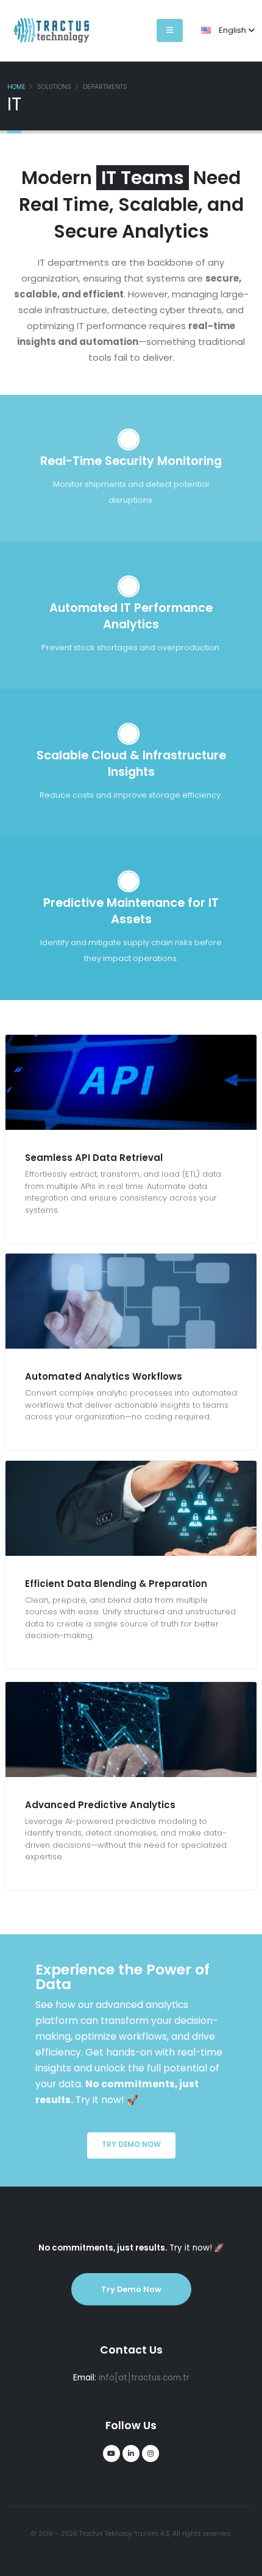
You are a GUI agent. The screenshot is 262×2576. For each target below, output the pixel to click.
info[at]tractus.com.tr (144, 2378)
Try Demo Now (131, 2145)
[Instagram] (150, 2454)
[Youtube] (112, 2454)
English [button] (232, 30)
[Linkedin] (131, 2454)
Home (16, 87)
